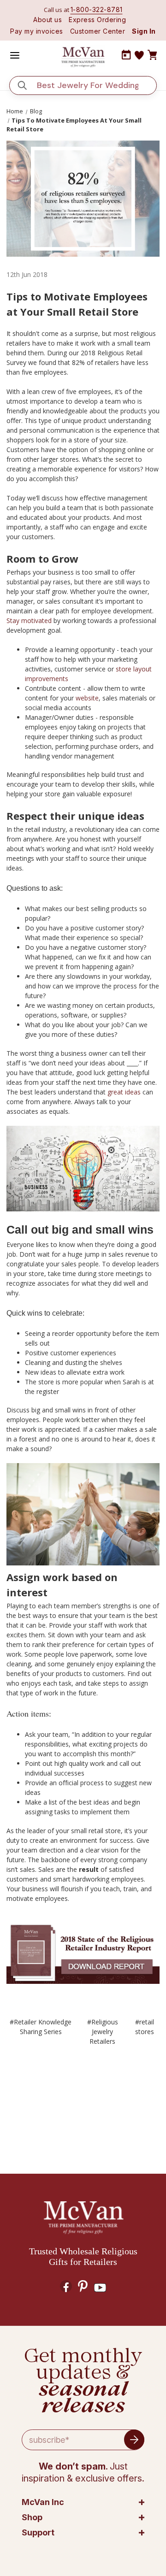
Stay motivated (29, 620)
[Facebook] (52, 2096)
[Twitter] (102, 2096)
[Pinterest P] (83, 2286)
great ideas (124, 1092)
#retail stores (145, 2027)
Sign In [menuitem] (144, 31)
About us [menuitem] (47, 20)
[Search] (22, 85)
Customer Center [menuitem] (98, 31)
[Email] (69, 2096)
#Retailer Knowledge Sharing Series (41, 2027)
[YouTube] (100, 2288)
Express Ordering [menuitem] (97, 20)
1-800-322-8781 (97, 9)
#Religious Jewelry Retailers (103, 2032)
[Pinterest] (119, 2096)
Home (15, 111)
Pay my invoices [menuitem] (37, 31)
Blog (36, 111)
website (87, 698)
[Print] (85, 2096)
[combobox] (90, 85)
